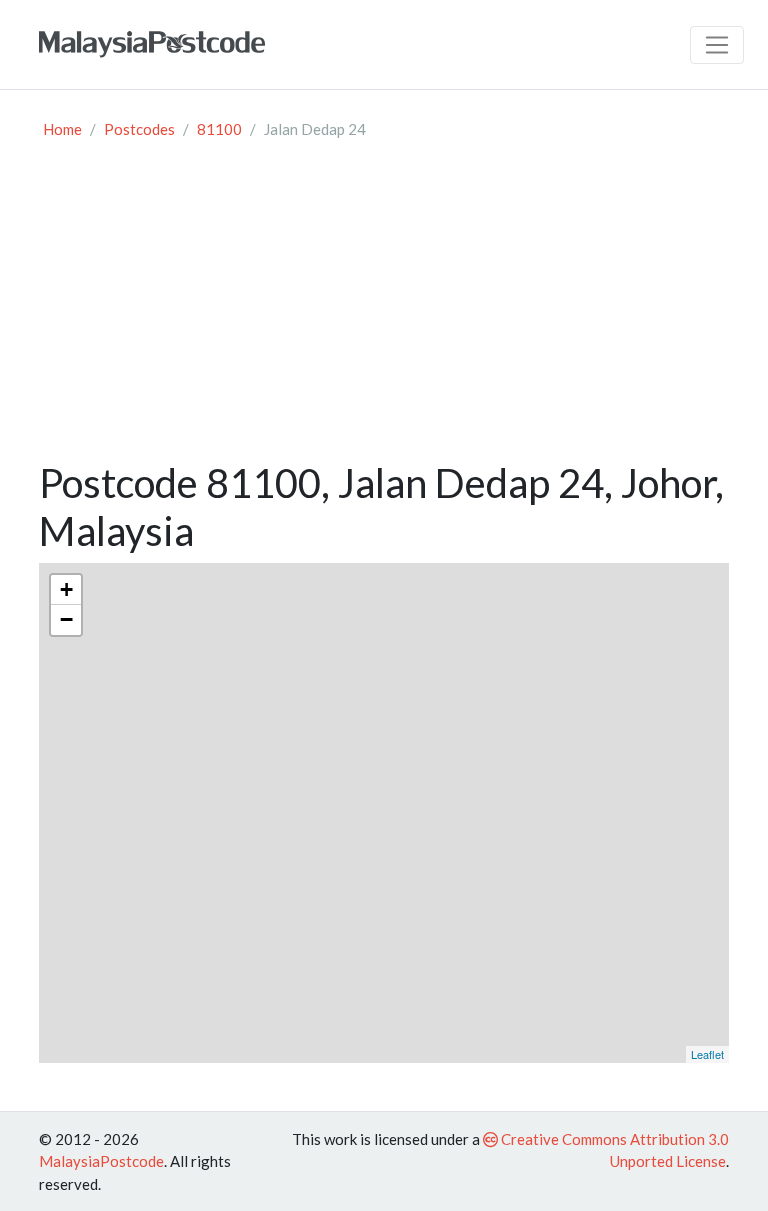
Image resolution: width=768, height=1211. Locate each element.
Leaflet (707, 1054)
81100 (219, 129)
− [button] (66, 619)
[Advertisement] (384, 309)
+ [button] (66, 589)
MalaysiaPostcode (101, 1161)
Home (62, 129)
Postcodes (139, 129)
